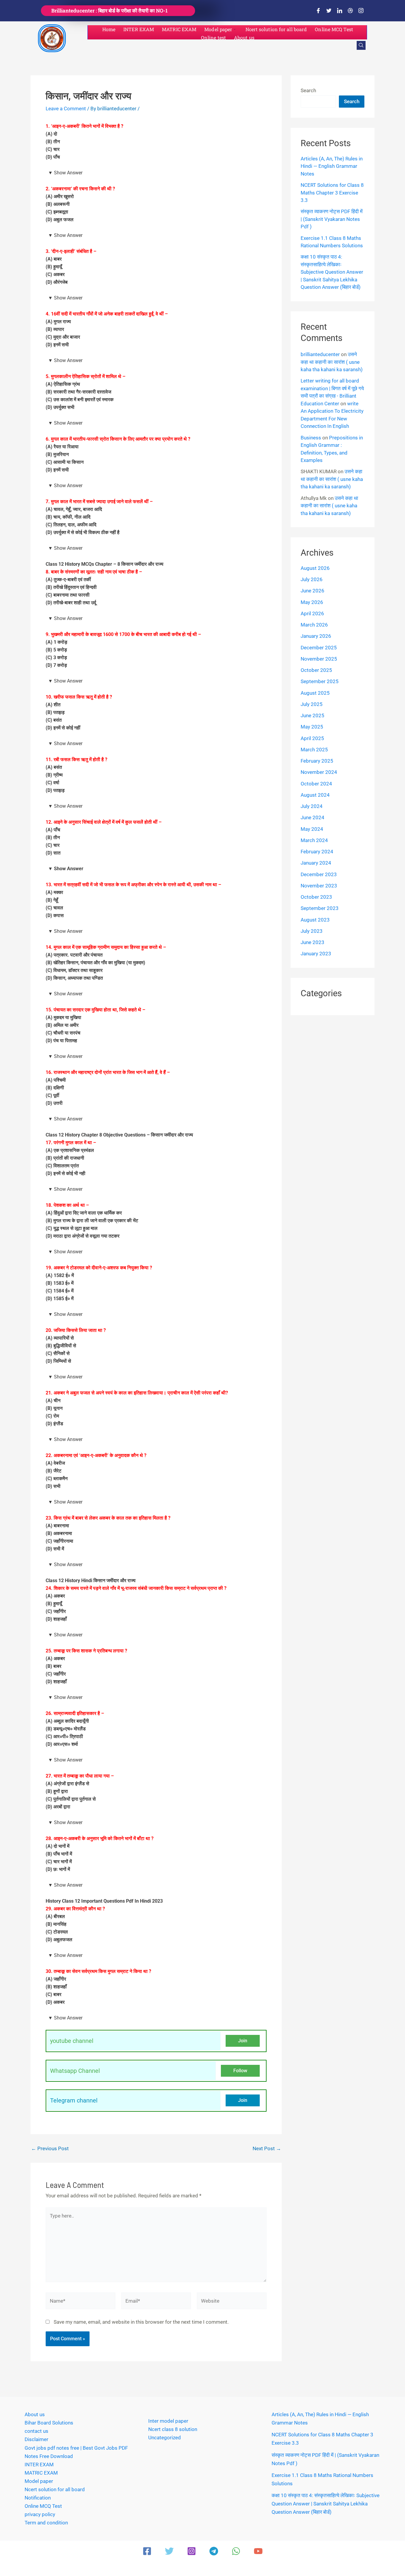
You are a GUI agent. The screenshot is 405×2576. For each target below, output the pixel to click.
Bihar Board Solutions (49, 2423)
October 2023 (316, 897)
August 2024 (315, 795)
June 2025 (312, 715)
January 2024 (316, 863)
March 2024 (314, 840)
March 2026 (314, 625)
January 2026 (316, 636)
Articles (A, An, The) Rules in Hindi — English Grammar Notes (332, 166)
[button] (361, 45)
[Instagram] (361, 11)
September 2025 (320, 681)
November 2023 (319, 886)
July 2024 (312, 806)
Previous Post (50, 2149)
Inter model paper (168, 2421)
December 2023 (319, 874)
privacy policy (40, 2514)
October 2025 (316, 670)
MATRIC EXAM (179, 29)
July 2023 (312, 931)
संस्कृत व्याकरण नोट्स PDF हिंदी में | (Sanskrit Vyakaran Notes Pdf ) (332, 219)
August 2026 (315, 568)
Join (243, 2041)
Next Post (267, 2149)
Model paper (218, 29)
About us (244, 38)
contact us (36, 2431)
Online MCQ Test (334, 29)
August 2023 (315, 920)
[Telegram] (214, 2551)
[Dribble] (350, 11)
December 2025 (319, 648)
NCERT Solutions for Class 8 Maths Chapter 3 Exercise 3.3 (332, 193)
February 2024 (317, 852)
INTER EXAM (139, 29)
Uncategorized (165, 2438)
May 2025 (312, 727)
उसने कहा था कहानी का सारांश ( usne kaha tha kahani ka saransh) (332, 362)
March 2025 (314, 750)
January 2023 (316, 954)
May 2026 (312, 602)
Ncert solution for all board (276, 29)
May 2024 (312, 829)
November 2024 (319, 772)
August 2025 (315, 693)
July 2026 (312, 579)
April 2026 (312, 613)
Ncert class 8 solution (173, 2429)
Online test (213, 38)
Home (109, 29)
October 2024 (316, 784)
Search (308, 90)
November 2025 (319, 659)
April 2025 (312, 738)
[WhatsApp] (236, 2551)
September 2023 (320, 908)
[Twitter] (329, 11)
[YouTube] (258, 2551)
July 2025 (312, 704)
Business (311, 438)
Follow (240, 2071)
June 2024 (312, 817)
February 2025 (317, 761)
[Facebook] (318, 11)
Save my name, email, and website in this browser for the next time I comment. (141, 2322)
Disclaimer (36, 2439)
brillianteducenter (320, 354)
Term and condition (46, 2523)
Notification (38, 2498)
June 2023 (312, 942)
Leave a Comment (66, 109)
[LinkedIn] (339, 11)
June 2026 (312, 591)
